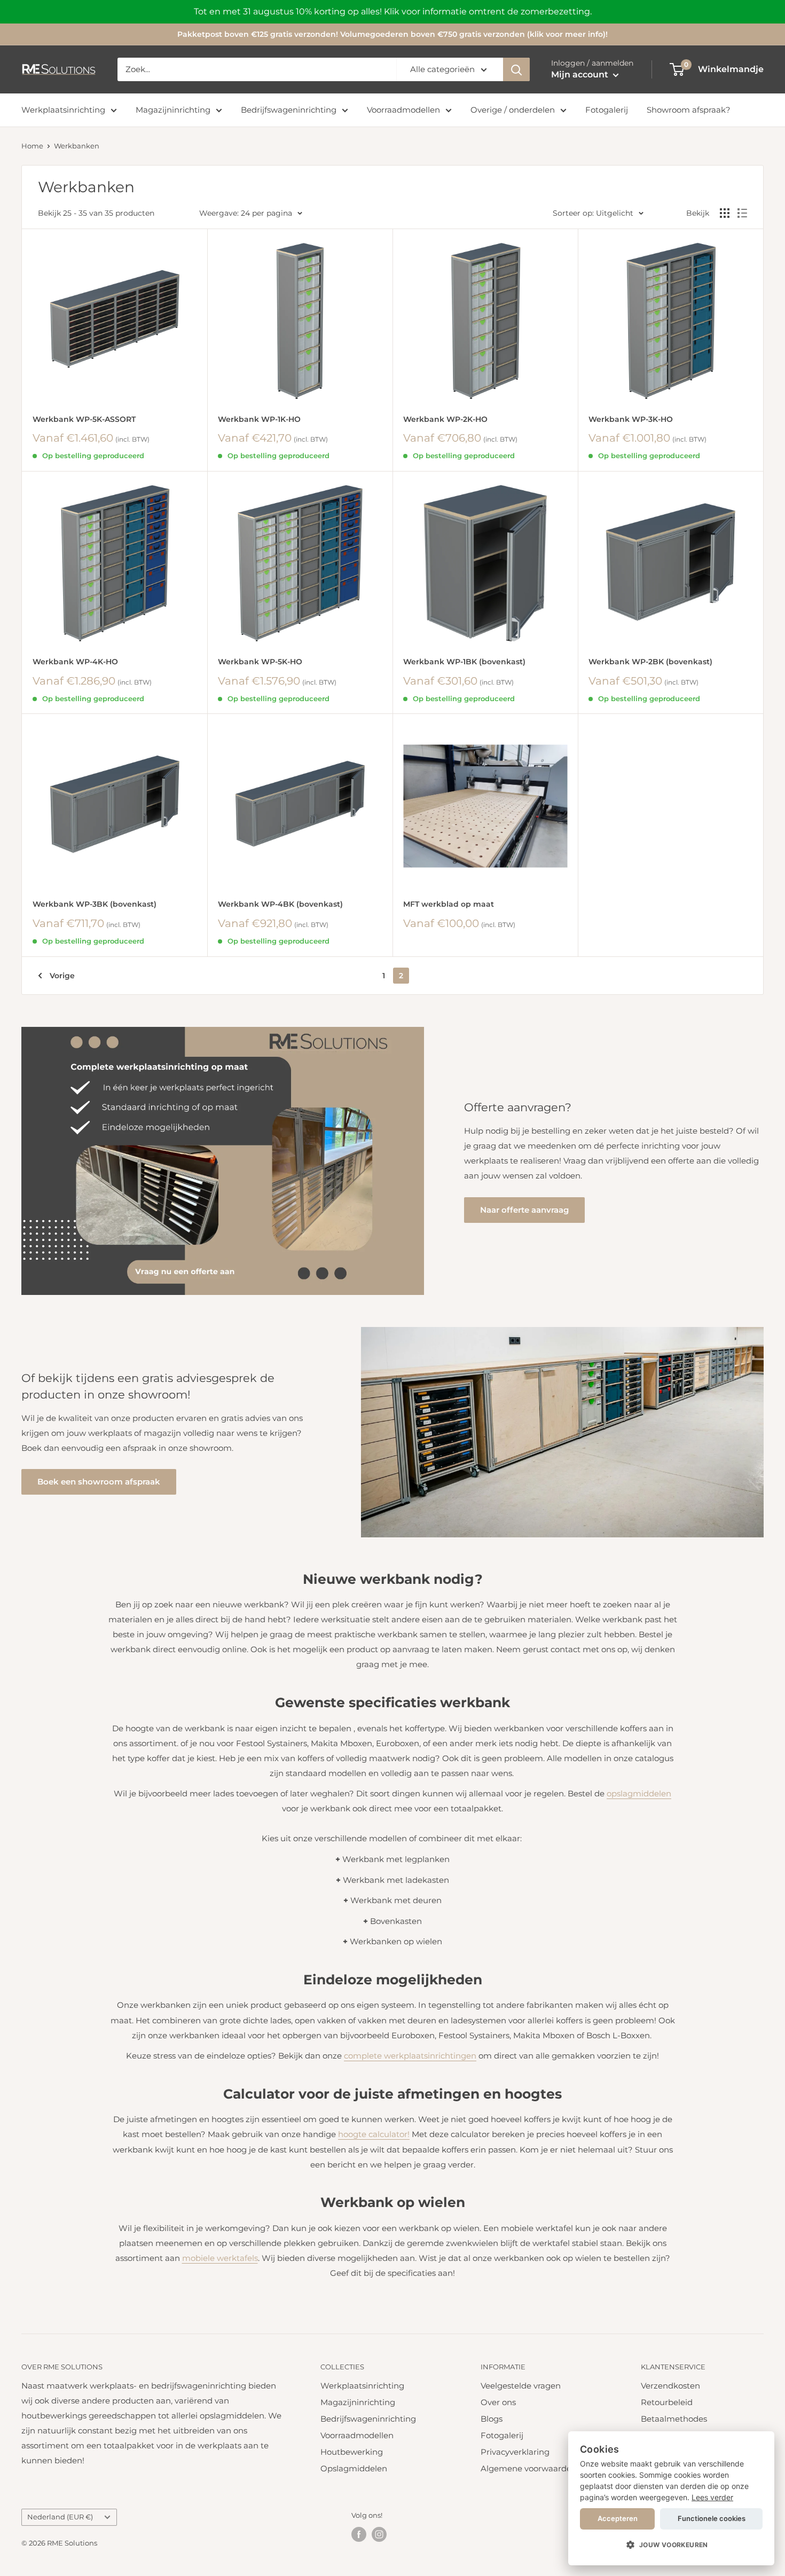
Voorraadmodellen (403, 110)
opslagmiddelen (639, 1793)
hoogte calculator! (374, 2134)
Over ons (498, 2402)
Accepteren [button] (618, 2518)
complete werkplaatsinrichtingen (410, 2056)
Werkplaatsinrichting (63, 110)
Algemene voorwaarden (529, 2468)
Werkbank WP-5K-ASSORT (84, 419)
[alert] (671, 2498)
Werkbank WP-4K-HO (75, 662)
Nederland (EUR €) (60, 2517)
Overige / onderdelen (513, 110)
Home (32, 146)
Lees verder (712, 2497)
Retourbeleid (667, 2402)
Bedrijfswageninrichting (289, 110)
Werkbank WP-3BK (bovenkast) (95, 904)
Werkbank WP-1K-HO (259, 419)
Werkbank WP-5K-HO (260, 662)
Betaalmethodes (674, 2419)
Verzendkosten (670, 2386)
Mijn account (581, 74)
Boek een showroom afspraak (99, 1482)
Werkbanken (77, 146)
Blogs (492, 2419)
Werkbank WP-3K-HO (631, 419)
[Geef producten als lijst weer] (742, 213)
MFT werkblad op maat (449, 904)
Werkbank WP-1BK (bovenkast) (464, 662)
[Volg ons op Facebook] (359, 2534)
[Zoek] (516, 69)
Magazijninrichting (173, 110)
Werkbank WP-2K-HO (445, 419)
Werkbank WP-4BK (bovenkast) (280, 904)
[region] (392, 12)
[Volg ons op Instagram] (379, 2534)
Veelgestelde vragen (521, 2386)
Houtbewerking (352, 2452)
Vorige (62, 976)
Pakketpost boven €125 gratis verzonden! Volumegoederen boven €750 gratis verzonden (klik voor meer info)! (392, 34)
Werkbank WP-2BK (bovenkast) (650, 662)
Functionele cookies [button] (712, 2518)
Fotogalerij (607, 110)
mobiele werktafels (220, 2258)
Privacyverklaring (515, 2452)
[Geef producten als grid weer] (725, 213)
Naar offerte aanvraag (524, 1210)
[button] (671, 2545)
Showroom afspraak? (689, 110)
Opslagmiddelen (354, 2468)
